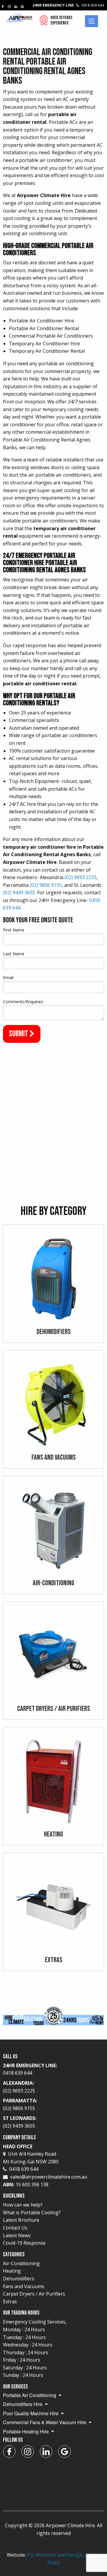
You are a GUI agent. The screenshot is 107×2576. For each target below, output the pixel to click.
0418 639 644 (24, 2169)
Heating (12, 2271)
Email (8, 977)
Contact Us (15, 2228)
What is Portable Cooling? (32, 2213)
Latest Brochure (21, 2220)
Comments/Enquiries (23, 1002)
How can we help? (23, 2205)
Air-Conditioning (21, 2263)
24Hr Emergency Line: (30, 2069)
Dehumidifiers (19, 2279)
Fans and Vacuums (24, 2286)
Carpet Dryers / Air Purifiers (34, 2294)
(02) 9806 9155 (46, 885)
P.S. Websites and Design (55, 2555)
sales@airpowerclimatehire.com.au (49, 2177)
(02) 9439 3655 (19, 893)
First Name (14, 930)
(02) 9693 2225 (81, 877)
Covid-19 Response (24, 2243)
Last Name (14, 954)
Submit (19, 1034)
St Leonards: (20, 2122)
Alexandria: (19, 2087)
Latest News (17, 2235)
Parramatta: (20, 2104)
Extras (10, 2302)
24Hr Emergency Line (68, 5)
